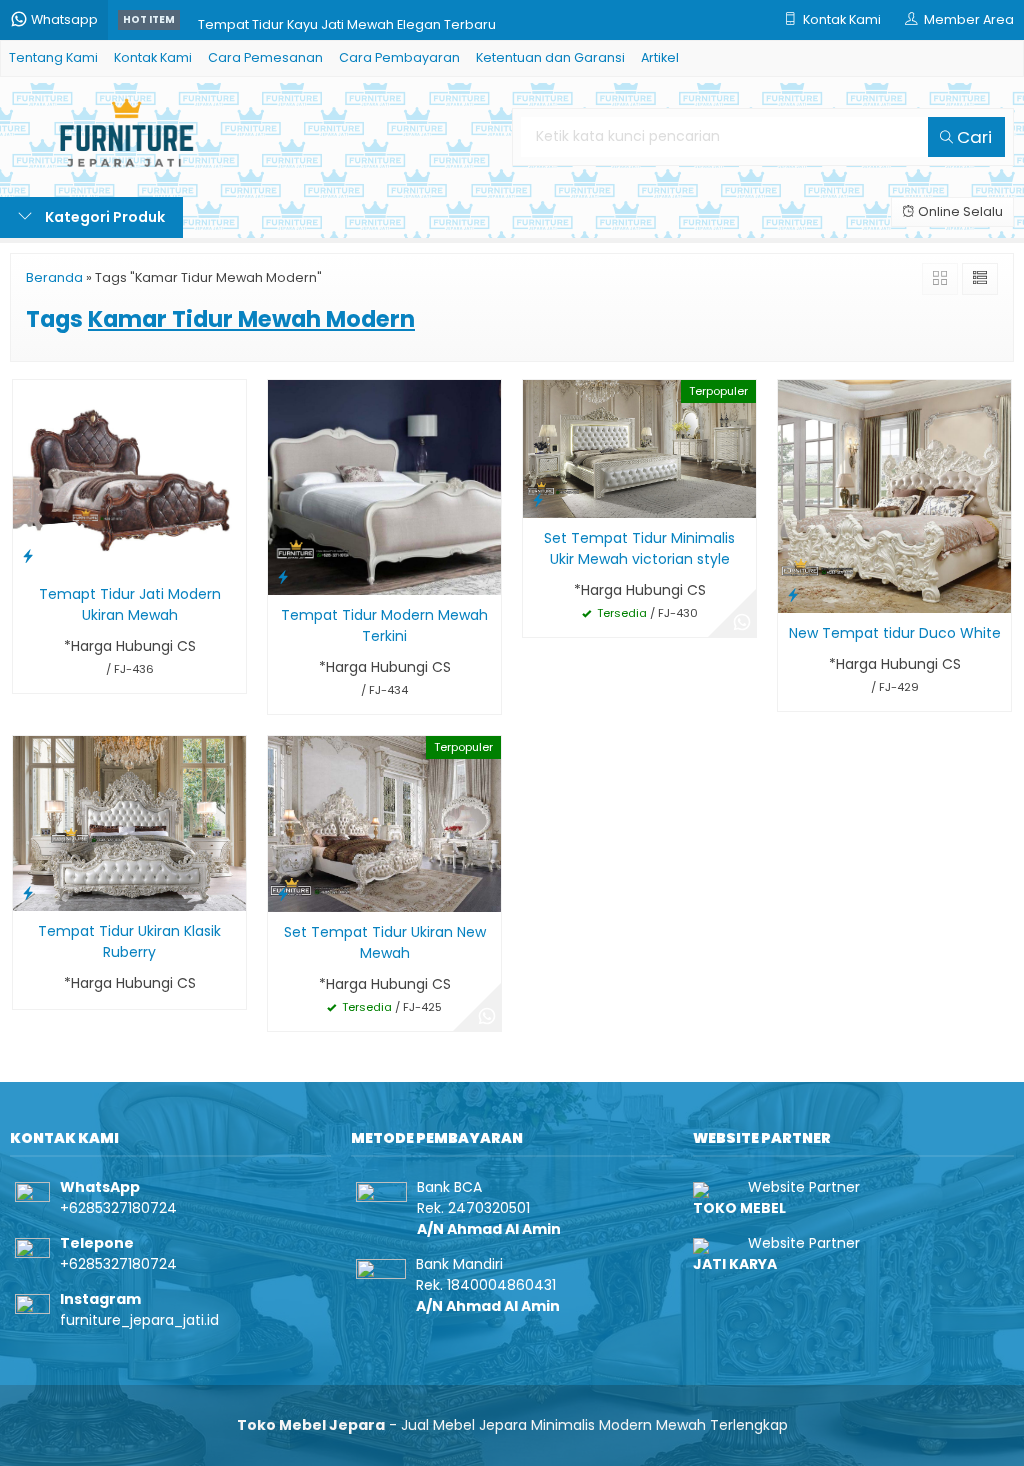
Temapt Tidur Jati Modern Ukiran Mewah (130, 604)
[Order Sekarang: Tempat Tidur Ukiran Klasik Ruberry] (28, 892)
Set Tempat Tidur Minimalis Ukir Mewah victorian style (639, 548)
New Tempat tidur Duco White (895, 633)
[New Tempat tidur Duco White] (894, 496)
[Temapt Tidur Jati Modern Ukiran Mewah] (129, 476)
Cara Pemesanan (265, 57)
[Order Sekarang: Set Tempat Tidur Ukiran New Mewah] (283, 893)
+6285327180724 (118, 1208)
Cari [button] (972, 137)
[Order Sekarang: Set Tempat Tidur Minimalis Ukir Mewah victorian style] (538, 499)
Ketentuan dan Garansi (550, 57)
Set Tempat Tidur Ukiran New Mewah (385, 942)
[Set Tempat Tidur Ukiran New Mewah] (384, 823)
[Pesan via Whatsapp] (742, 623)
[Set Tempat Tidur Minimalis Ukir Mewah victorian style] (639, 448)
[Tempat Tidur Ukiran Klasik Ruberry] (129, 822)
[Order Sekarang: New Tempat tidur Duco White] (793, 594)
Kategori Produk (103, 217)
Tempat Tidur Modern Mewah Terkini (384, 625)
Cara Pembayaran (399, 57)
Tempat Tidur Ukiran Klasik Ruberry (129, 941)
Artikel (660, 57)
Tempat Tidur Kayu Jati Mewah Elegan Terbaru (347, 19)
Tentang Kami (53, 57)
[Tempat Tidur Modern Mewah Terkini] (384, 487)
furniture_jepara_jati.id (139, 1320)
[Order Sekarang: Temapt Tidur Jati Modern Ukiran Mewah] (28, 555)
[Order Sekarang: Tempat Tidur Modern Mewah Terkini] (283, 576)
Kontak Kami (153, 57)
